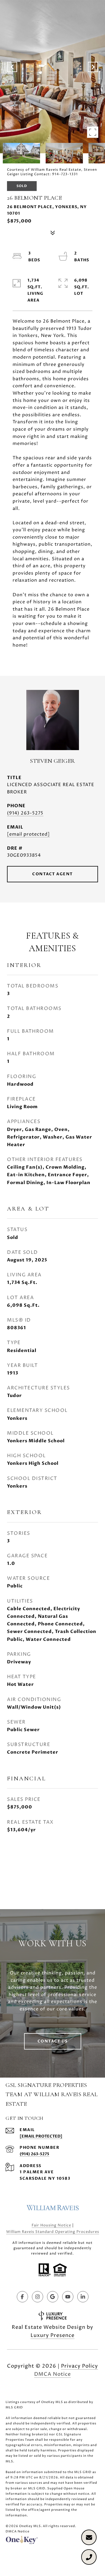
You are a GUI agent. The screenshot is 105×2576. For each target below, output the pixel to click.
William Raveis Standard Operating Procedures (53, 2232)
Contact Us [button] (53, 2041)
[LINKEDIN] (83, 2297)
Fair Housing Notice (51, 2225)
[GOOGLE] (53, 2297)
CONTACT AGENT (53, 874)
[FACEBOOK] (22, 2297)
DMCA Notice (53, 2374)
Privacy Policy (80, 2366)
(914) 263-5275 (25, 813)
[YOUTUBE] (68, 2297)
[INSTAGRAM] (38, 2297)
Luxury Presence (53, 2335)
